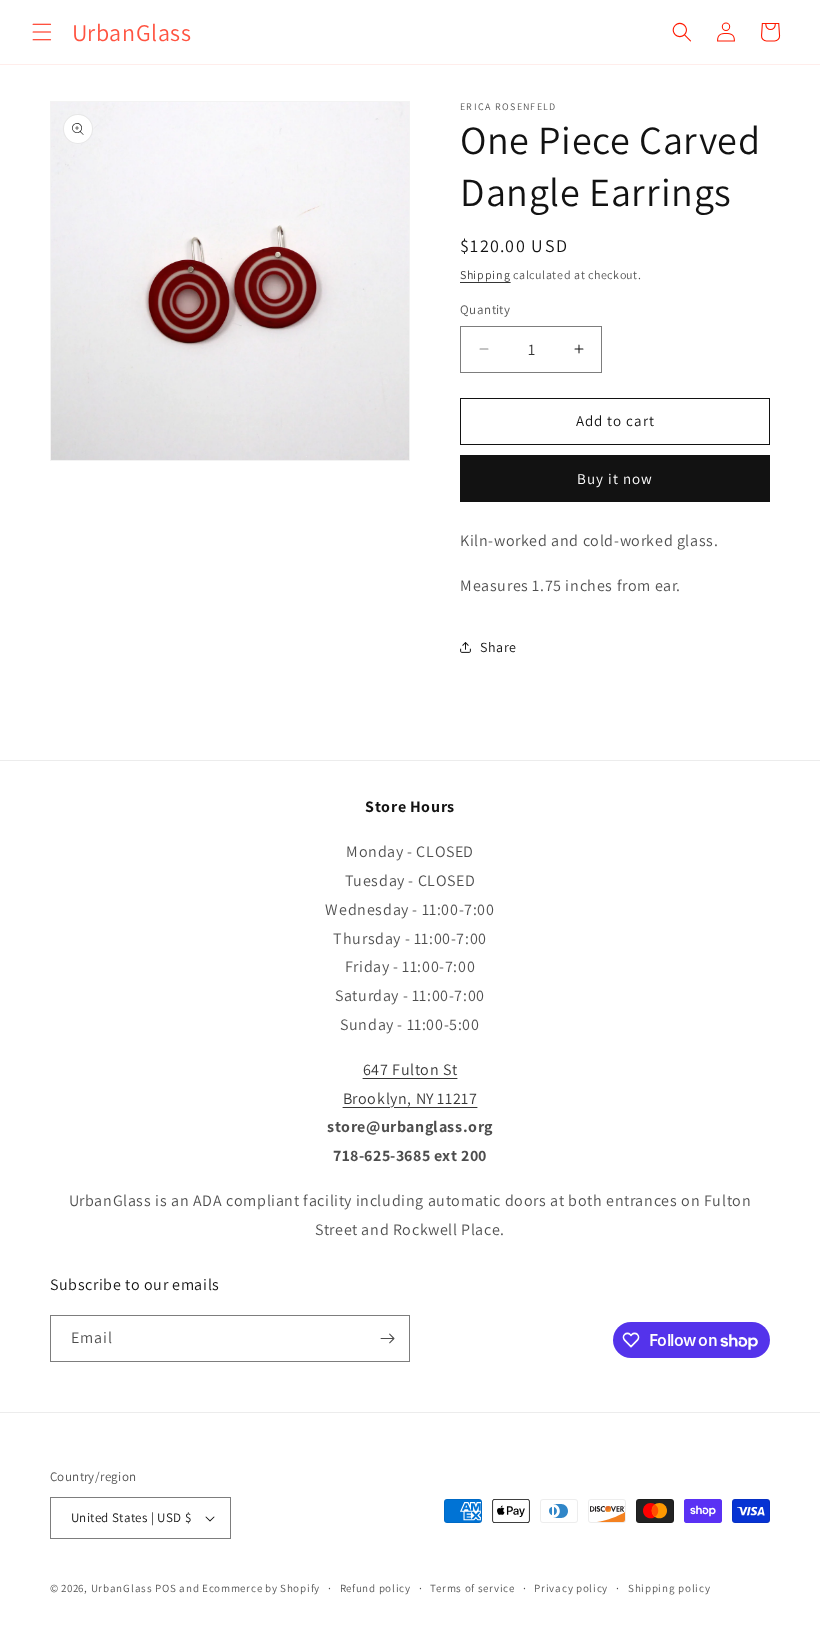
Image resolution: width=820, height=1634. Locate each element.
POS (165, 1588)
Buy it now (615, 478)
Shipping (485, 274)
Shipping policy (669, 1588)
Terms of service (472, 1588)
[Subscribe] (387, 1338)
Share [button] (498, 647)
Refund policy (375, 1588)
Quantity (485, 309)
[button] (42, 32)
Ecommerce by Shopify (261, 1588)
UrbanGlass (122, 1588)
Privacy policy (571, 1588)
